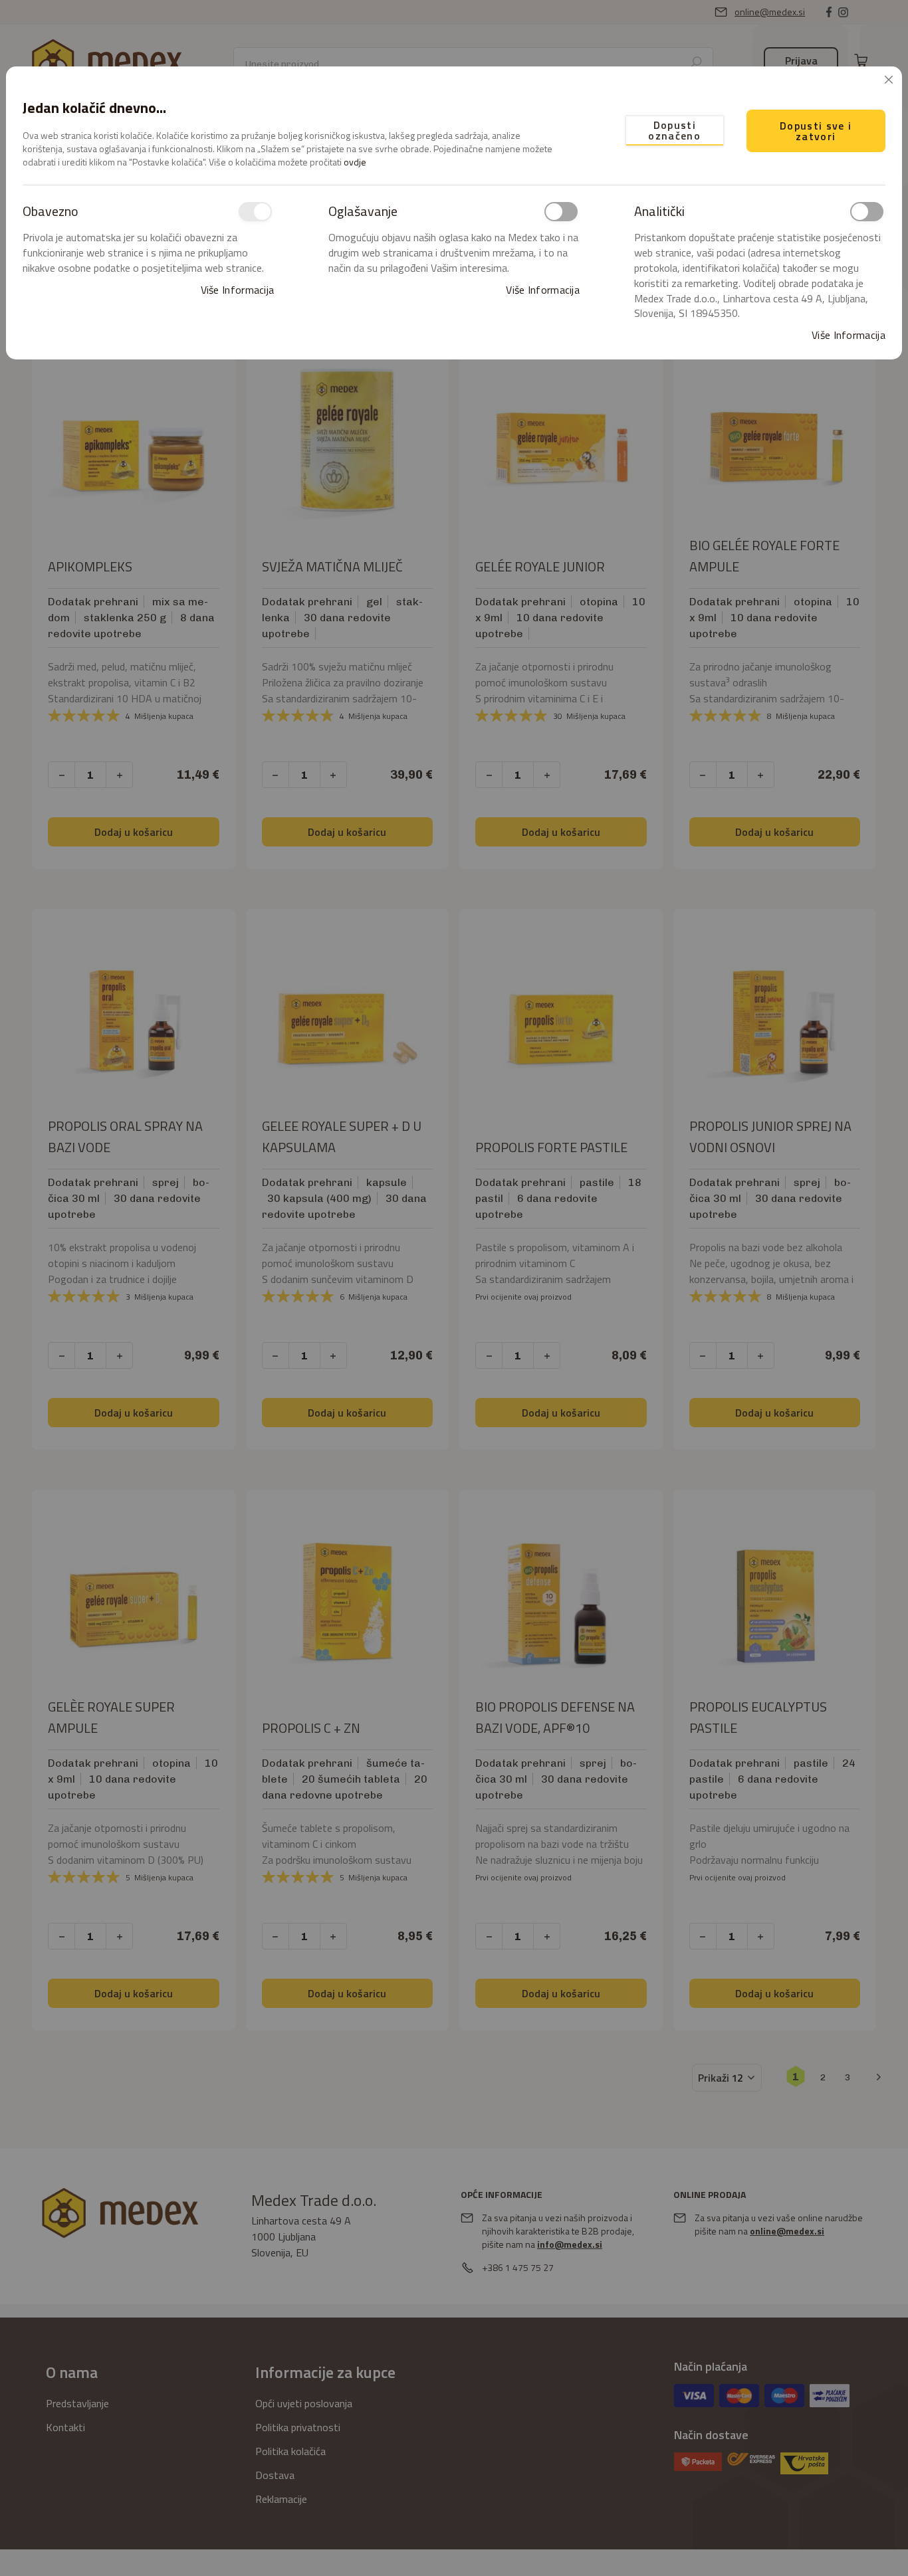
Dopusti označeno (674, 130)
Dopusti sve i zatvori (816, 131)
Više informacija (238, 290)
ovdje (355, 162)
